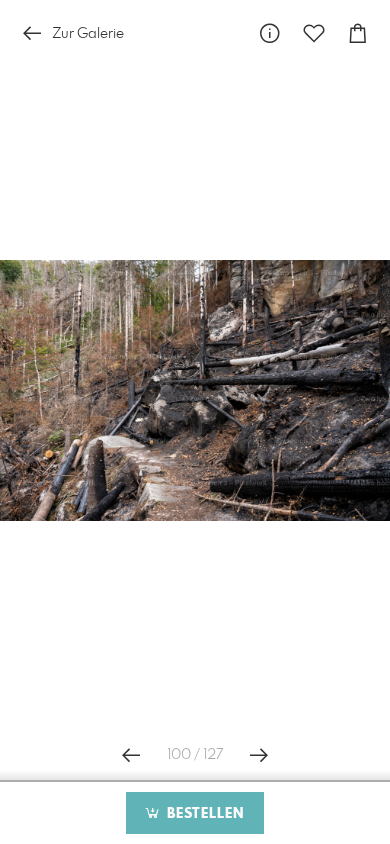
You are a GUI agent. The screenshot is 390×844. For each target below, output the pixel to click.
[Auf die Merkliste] (314, 33)
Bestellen (203, 814)
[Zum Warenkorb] (358, 33)
